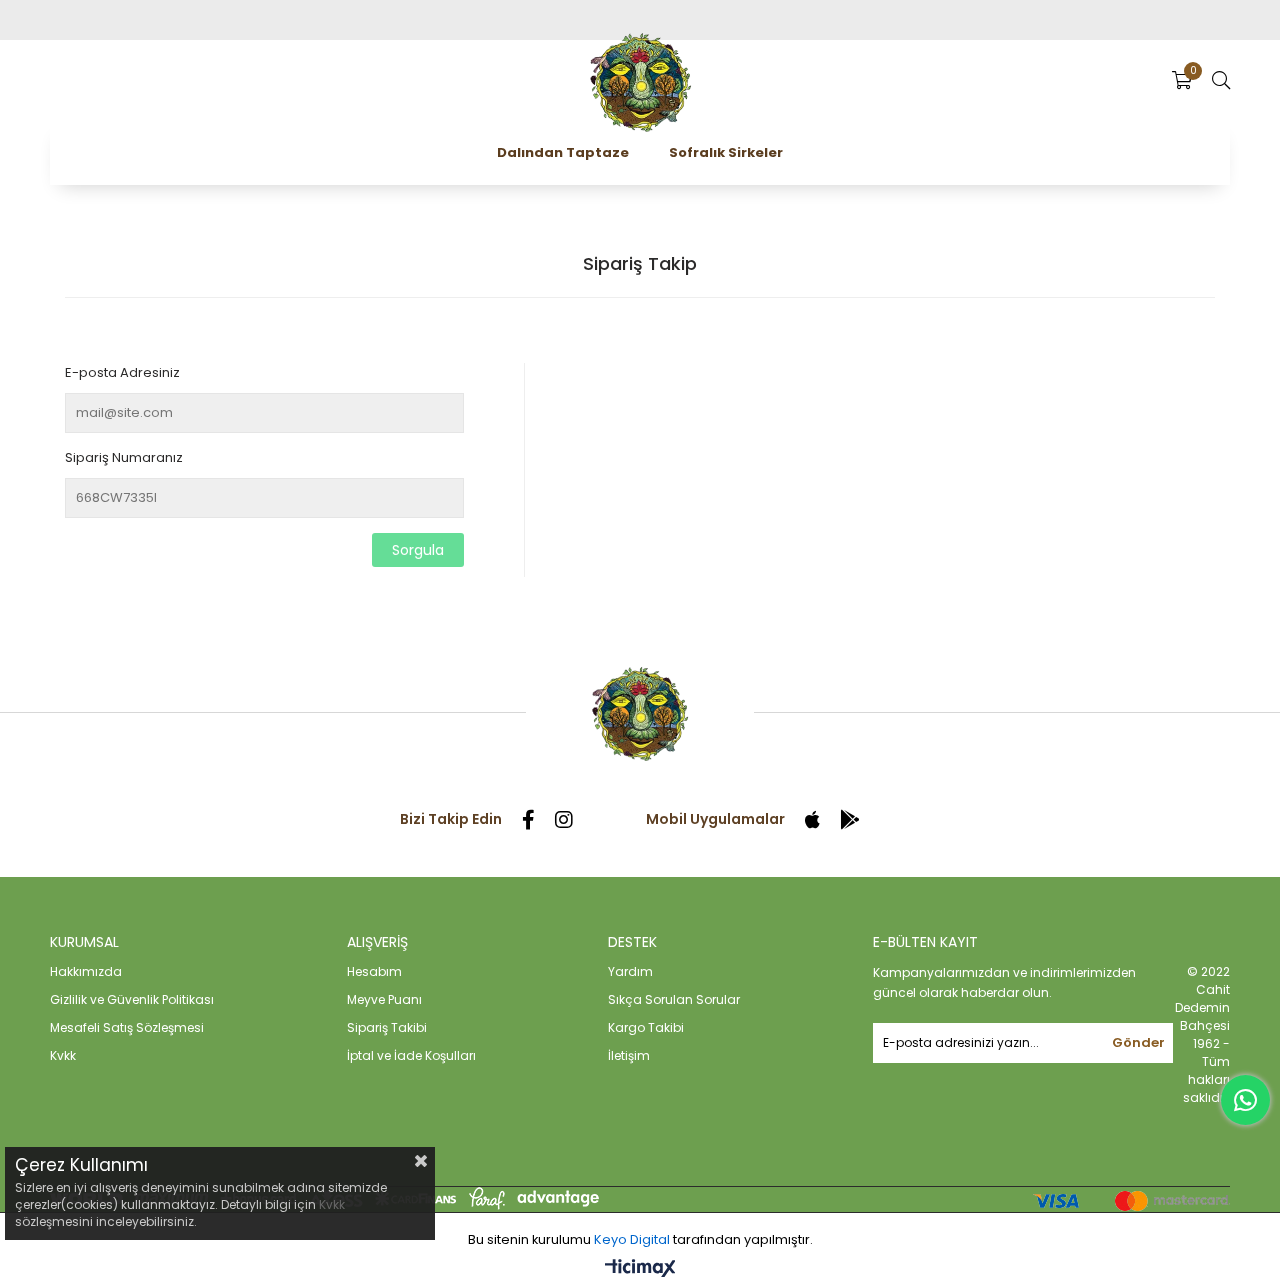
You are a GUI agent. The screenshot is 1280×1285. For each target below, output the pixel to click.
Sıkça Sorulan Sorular (674, 999)
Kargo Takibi (646, 1027)
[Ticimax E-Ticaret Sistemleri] (640, 1269)
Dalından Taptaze (563, 152)
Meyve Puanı (384, 999)
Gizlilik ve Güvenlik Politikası (132, 999)
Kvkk (63, 1055)
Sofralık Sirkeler (726, 152)
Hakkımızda (86, 971)
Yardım (630, 971)
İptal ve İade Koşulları (411, 1055)
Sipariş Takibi (387, 1027)
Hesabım (374, 971)
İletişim (629, 1055)
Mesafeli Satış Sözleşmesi (127, 1027)
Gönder (1138, 1042)
